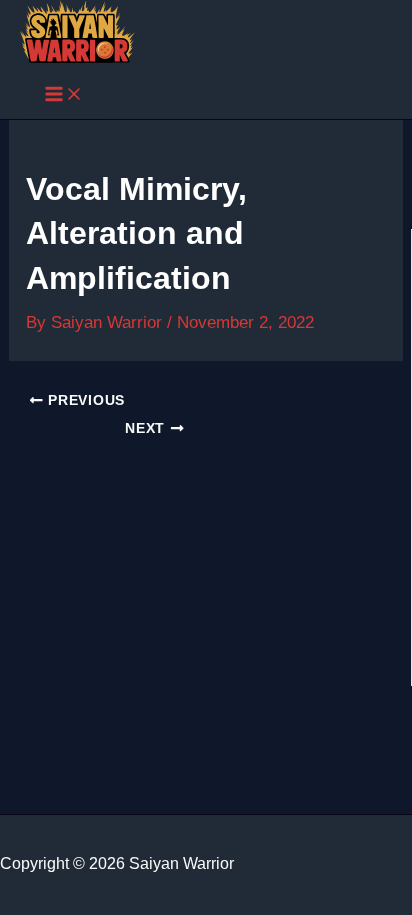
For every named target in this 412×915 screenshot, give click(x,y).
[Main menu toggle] (64, 95)
